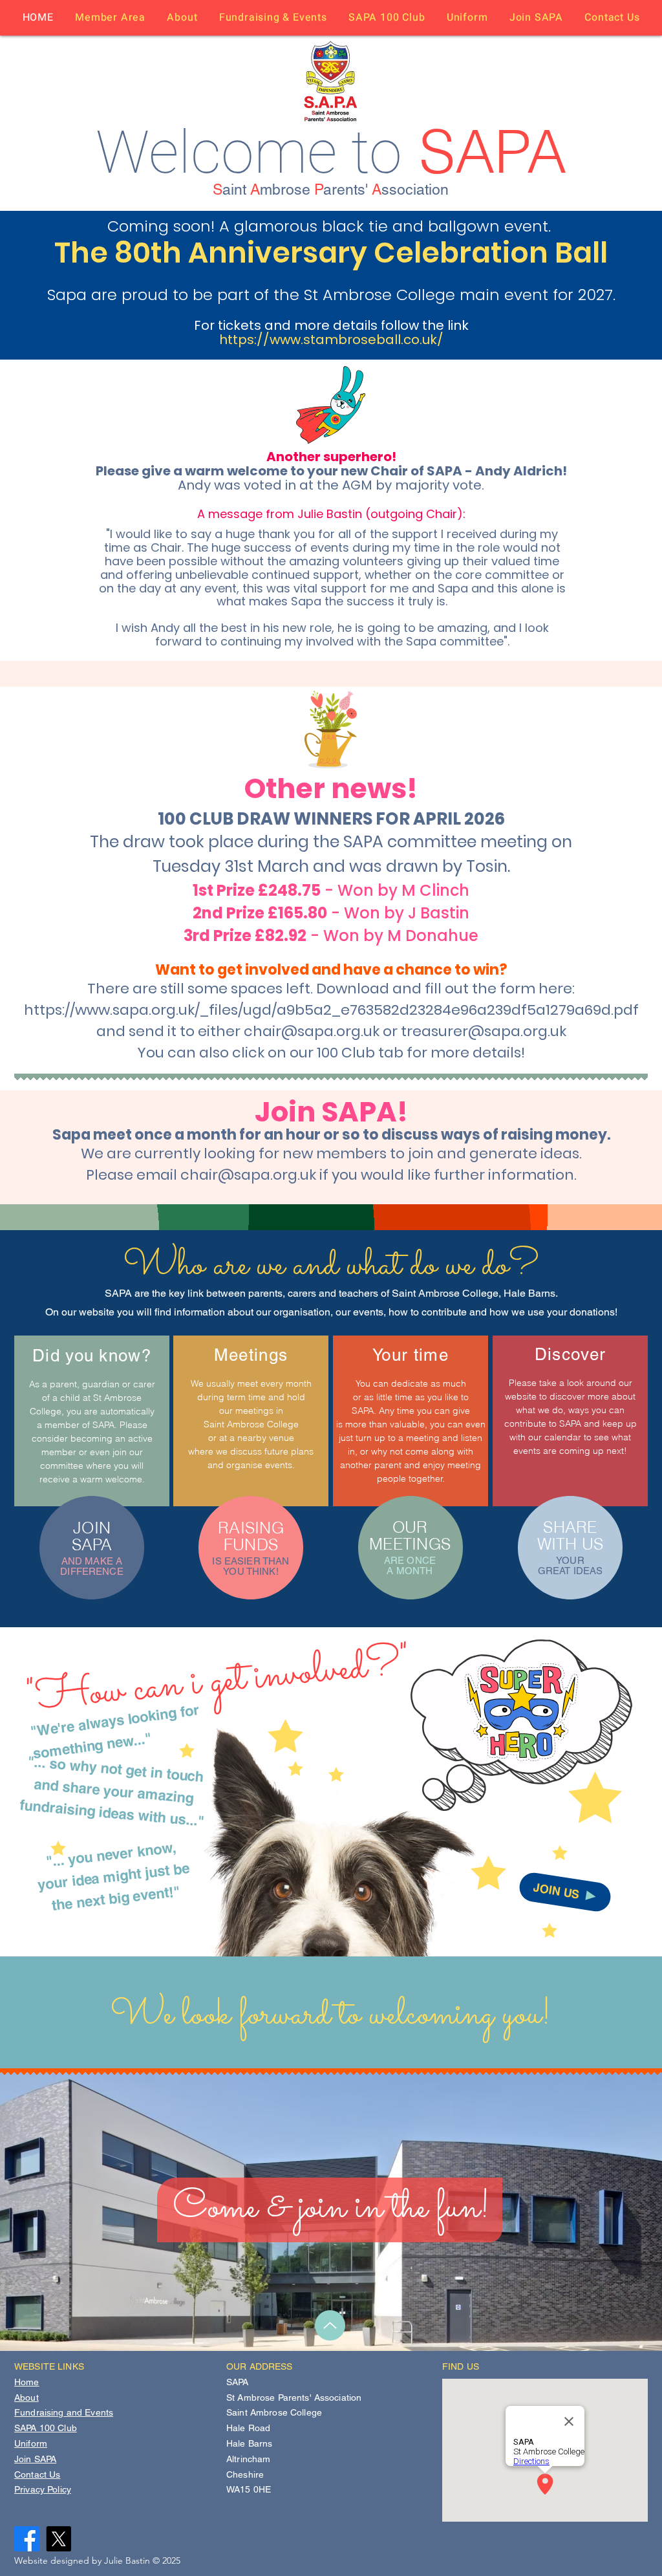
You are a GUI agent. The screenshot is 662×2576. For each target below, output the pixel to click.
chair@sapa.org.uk (312, 1031)
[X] (59, 2539)
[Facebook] (27, 2539)
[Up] (330, 2325)
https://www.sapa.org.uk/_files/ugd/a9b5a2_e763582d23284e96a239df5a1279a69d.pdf (331, 1010)
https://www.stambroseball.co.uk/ (331, 340)
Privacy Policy (43, 2489)
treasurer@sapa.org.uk (484, 1031)
